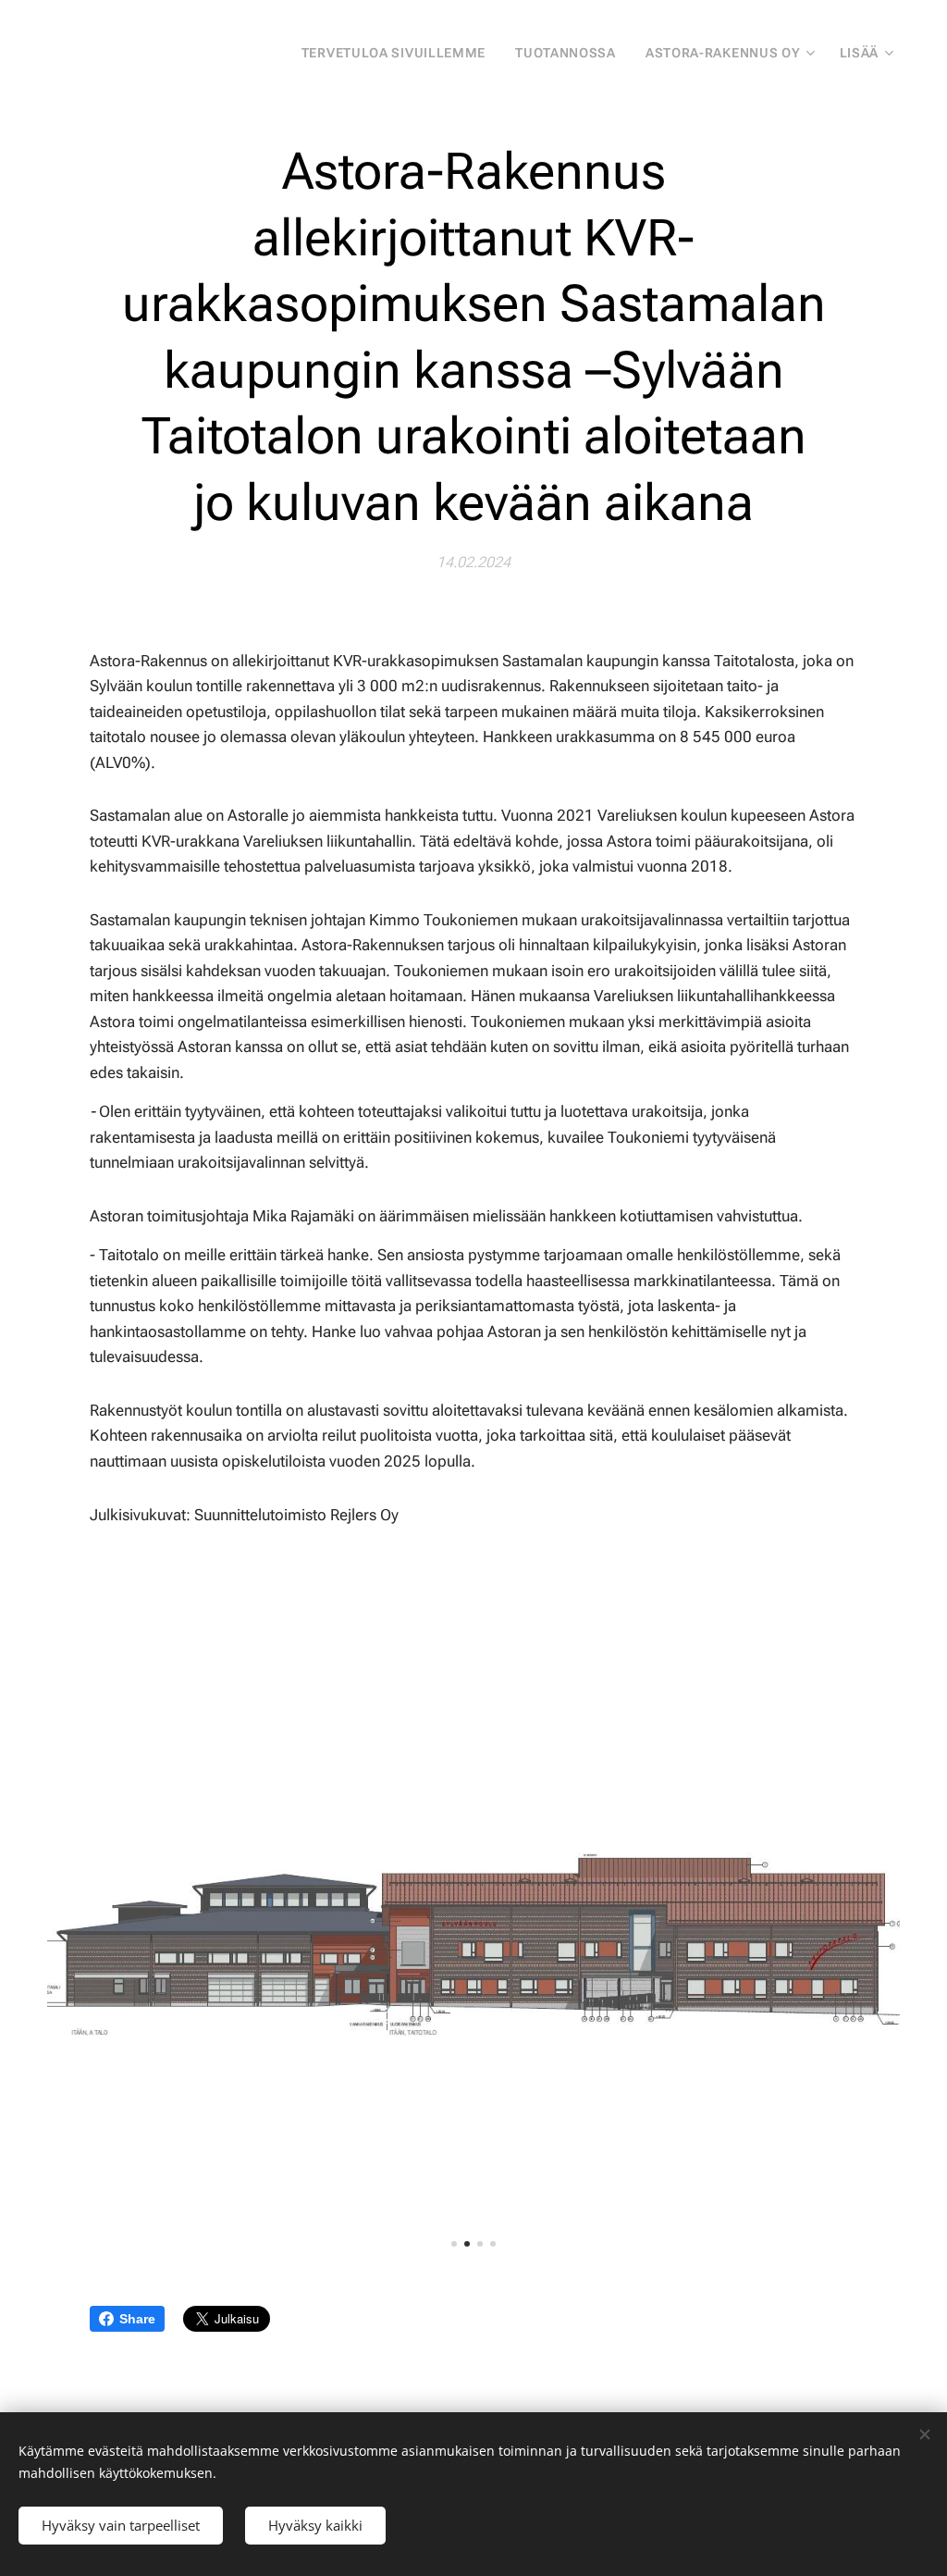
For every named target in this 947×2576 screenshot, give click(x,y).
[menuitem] (399, 53)
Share (137, 2319)
